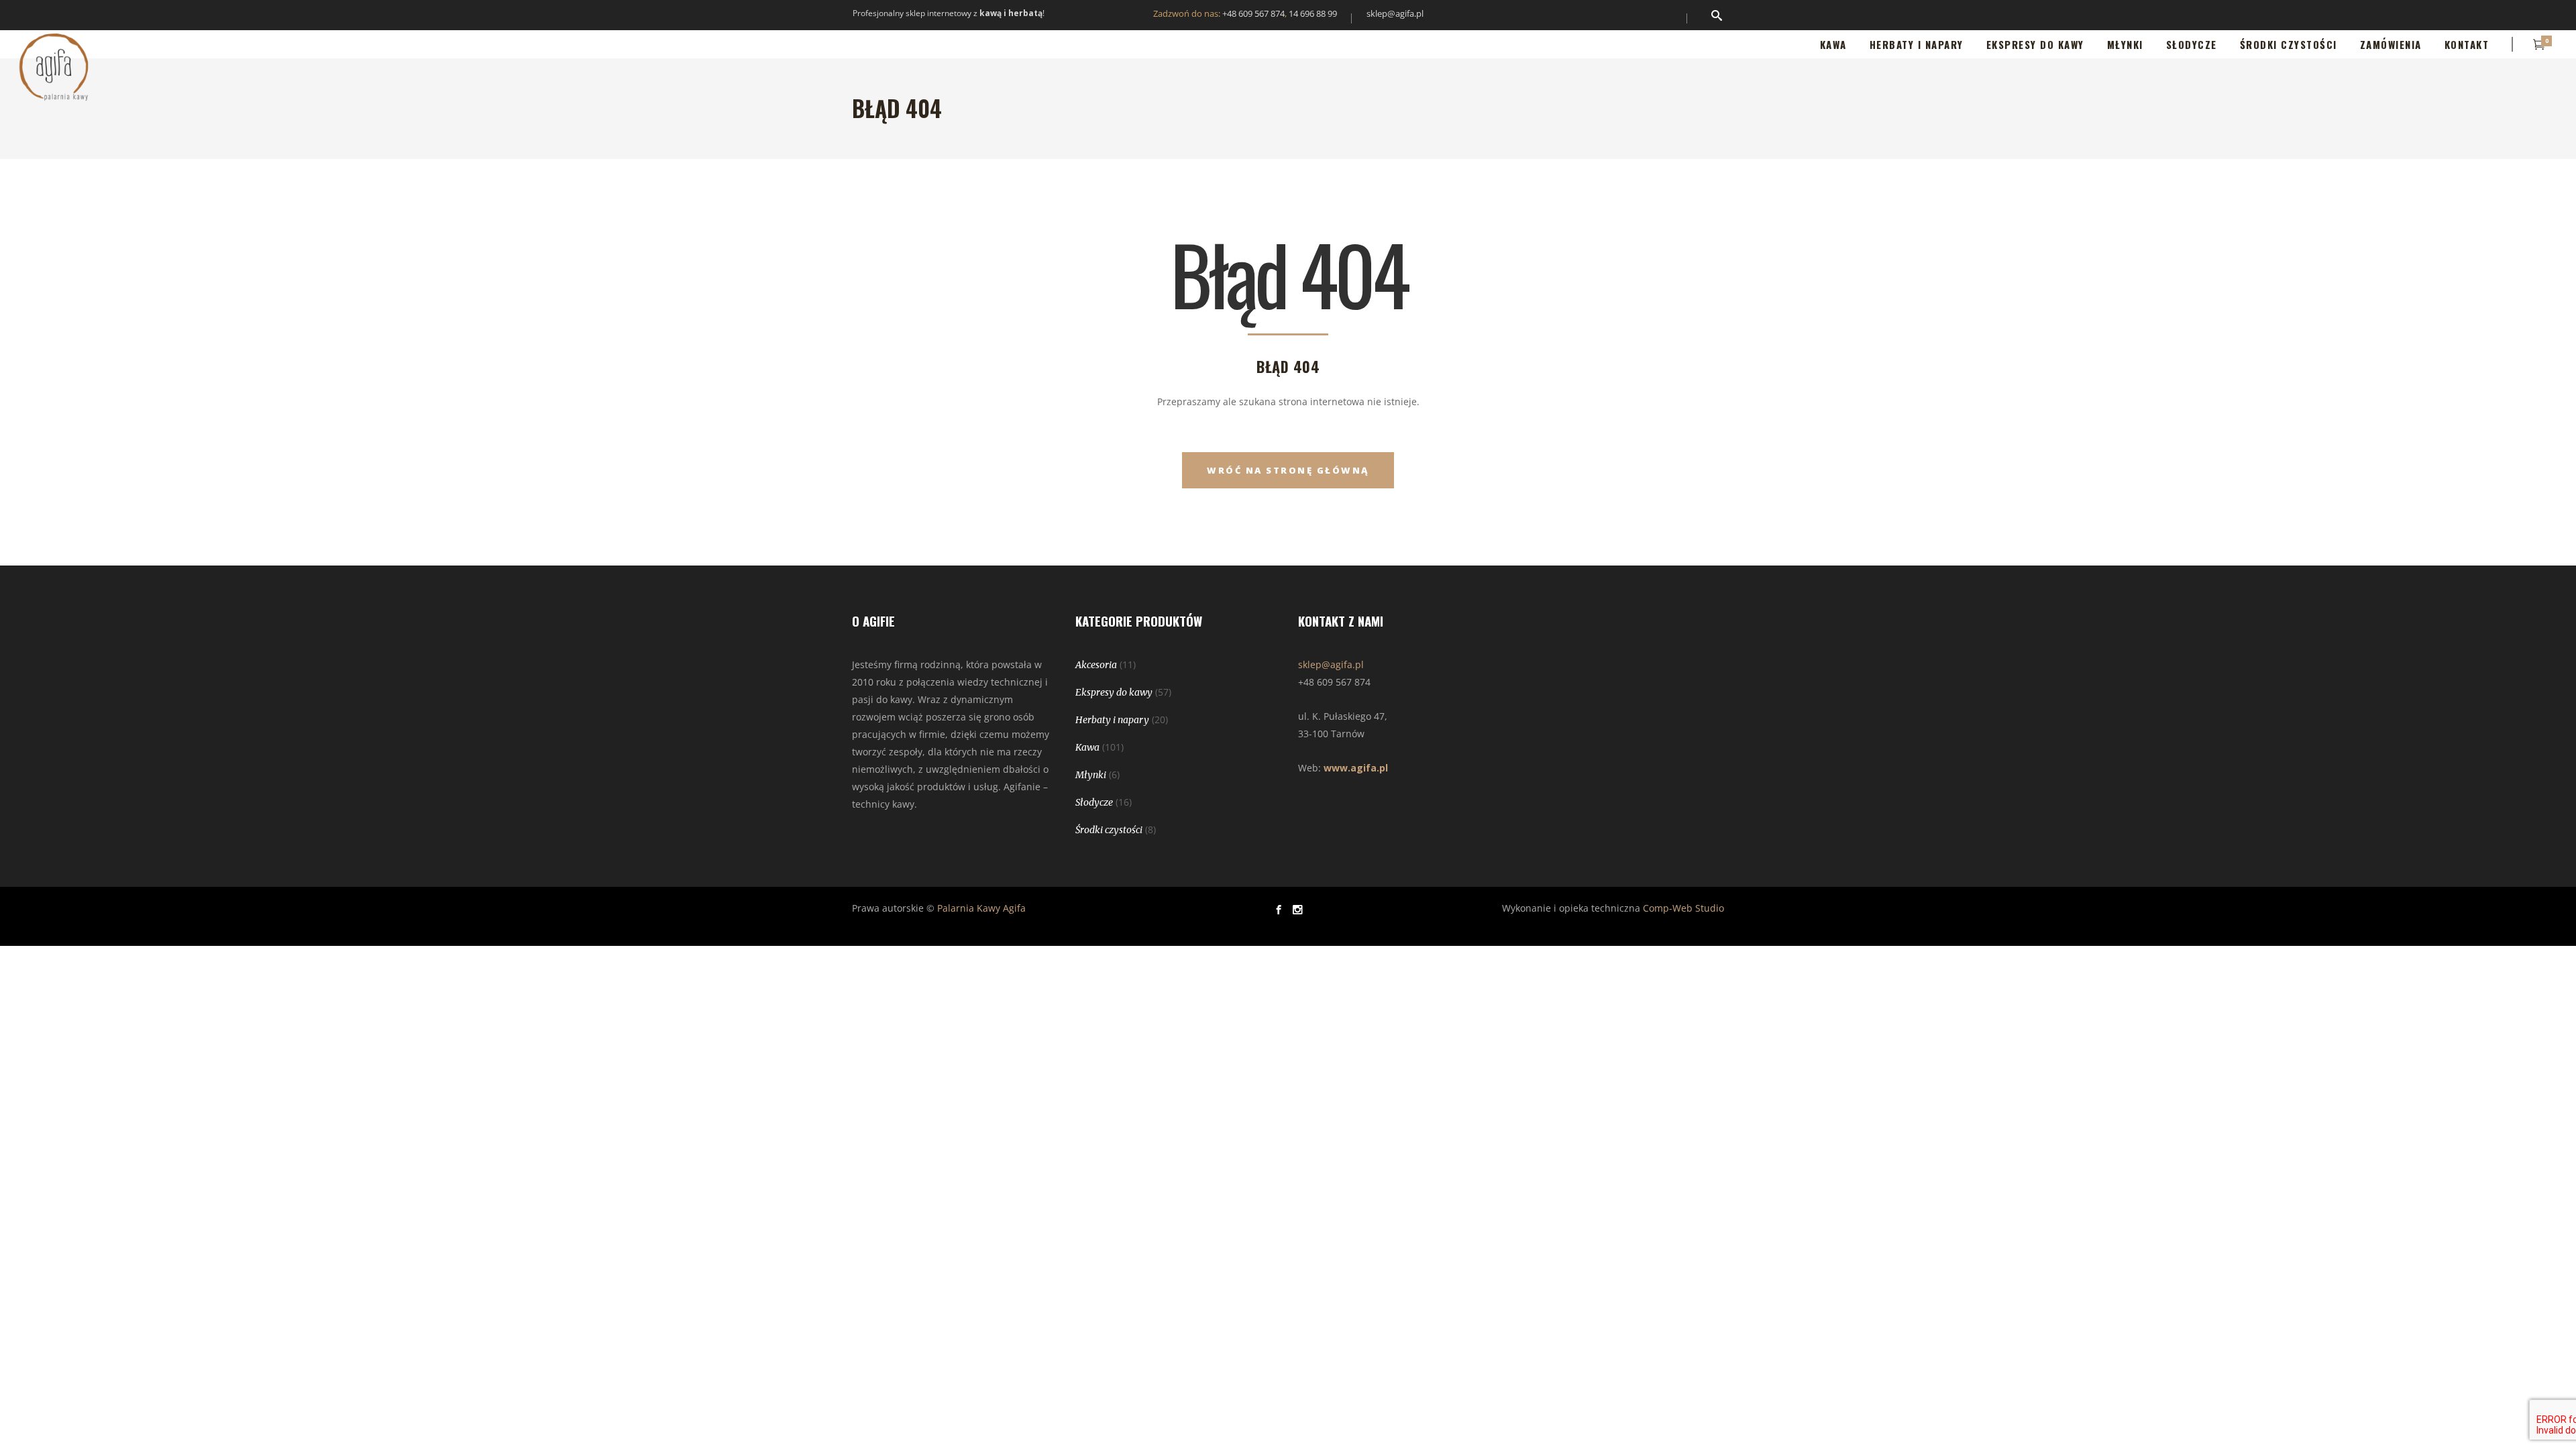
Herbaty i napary (1112, 720)
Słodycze (1094, 802)
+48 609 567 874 (1253, 13)
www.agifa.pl (1356, 768)
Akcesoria (1096, 665)
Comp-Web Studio (1683, 908)
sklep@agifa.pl (1395, 13)
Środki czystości (1109, 830)
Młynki (1091, 775)
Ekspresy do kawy (1114, 692)
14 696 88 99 (1313, 13)
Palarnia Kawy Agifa (981, 908)
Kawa (1087, 747)
